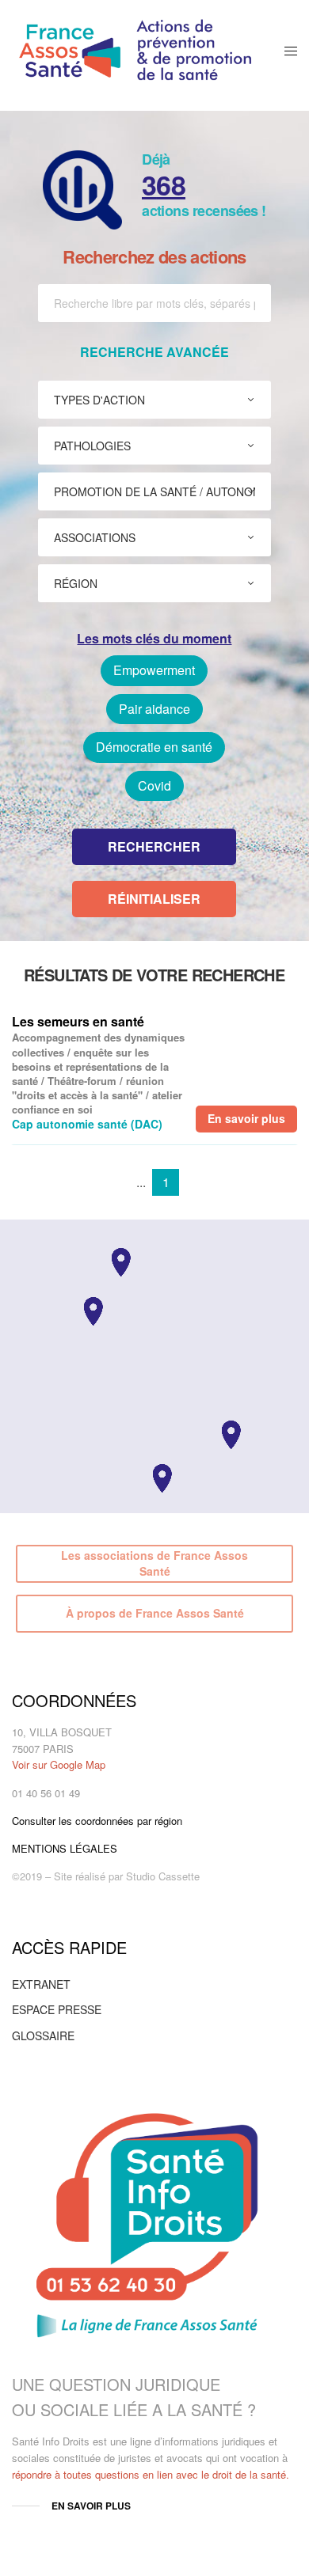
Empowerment (154, 670)
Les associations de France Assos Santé (154, 1563)
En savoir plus (246, 1118)
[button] (231, 1435)
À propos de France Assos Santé (155, 1613)
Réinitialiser (154, 899)
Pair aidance (154, 709)
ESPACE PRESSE (57, 2009)
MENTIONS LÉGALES (65, 1848)
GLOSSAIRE (43, 2035)
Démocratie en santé (154, 747)
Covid (154, 785)
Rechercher (154, 846)
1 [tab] (166, 1182)
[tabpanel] (154, 1073)
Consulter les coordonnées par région (97, 1821)
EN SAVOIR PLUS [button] (91, 2506)
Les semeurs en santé (78, 1021)
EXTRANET (41, 1984)
